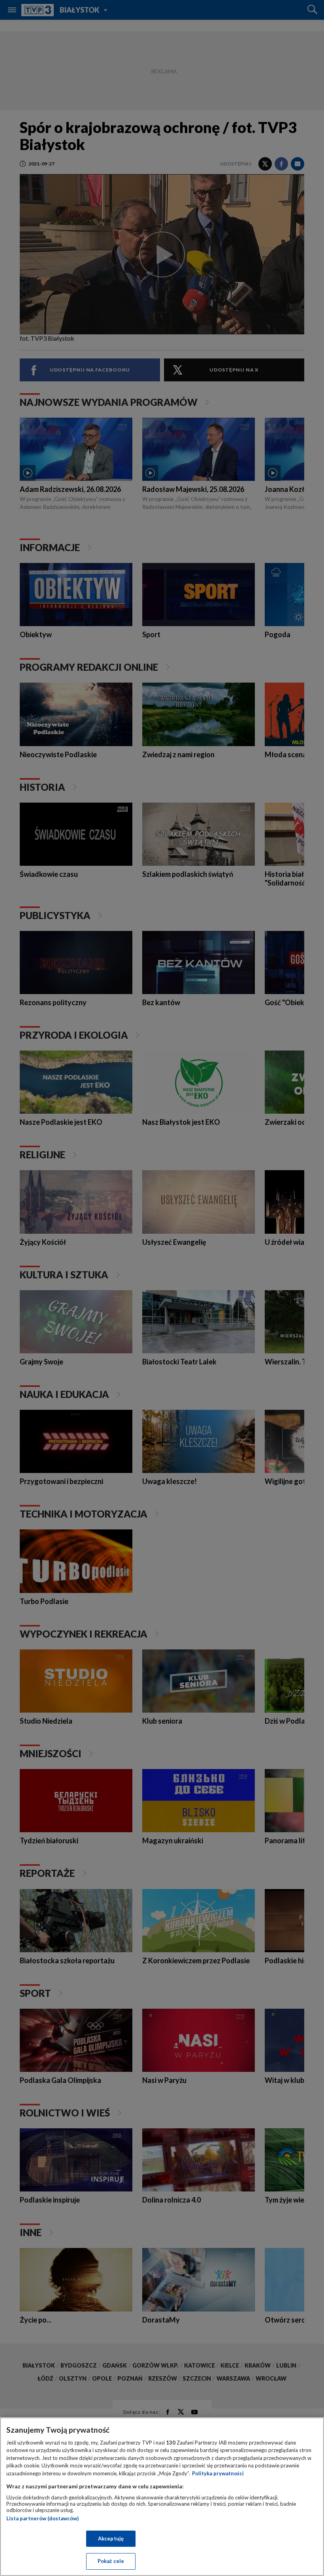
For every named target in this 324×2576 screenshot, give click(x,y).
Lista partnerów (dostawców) (42, 2518)
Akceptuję (111, 2538)
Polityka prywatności (218, 2473)
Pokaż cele (111, 2561)
